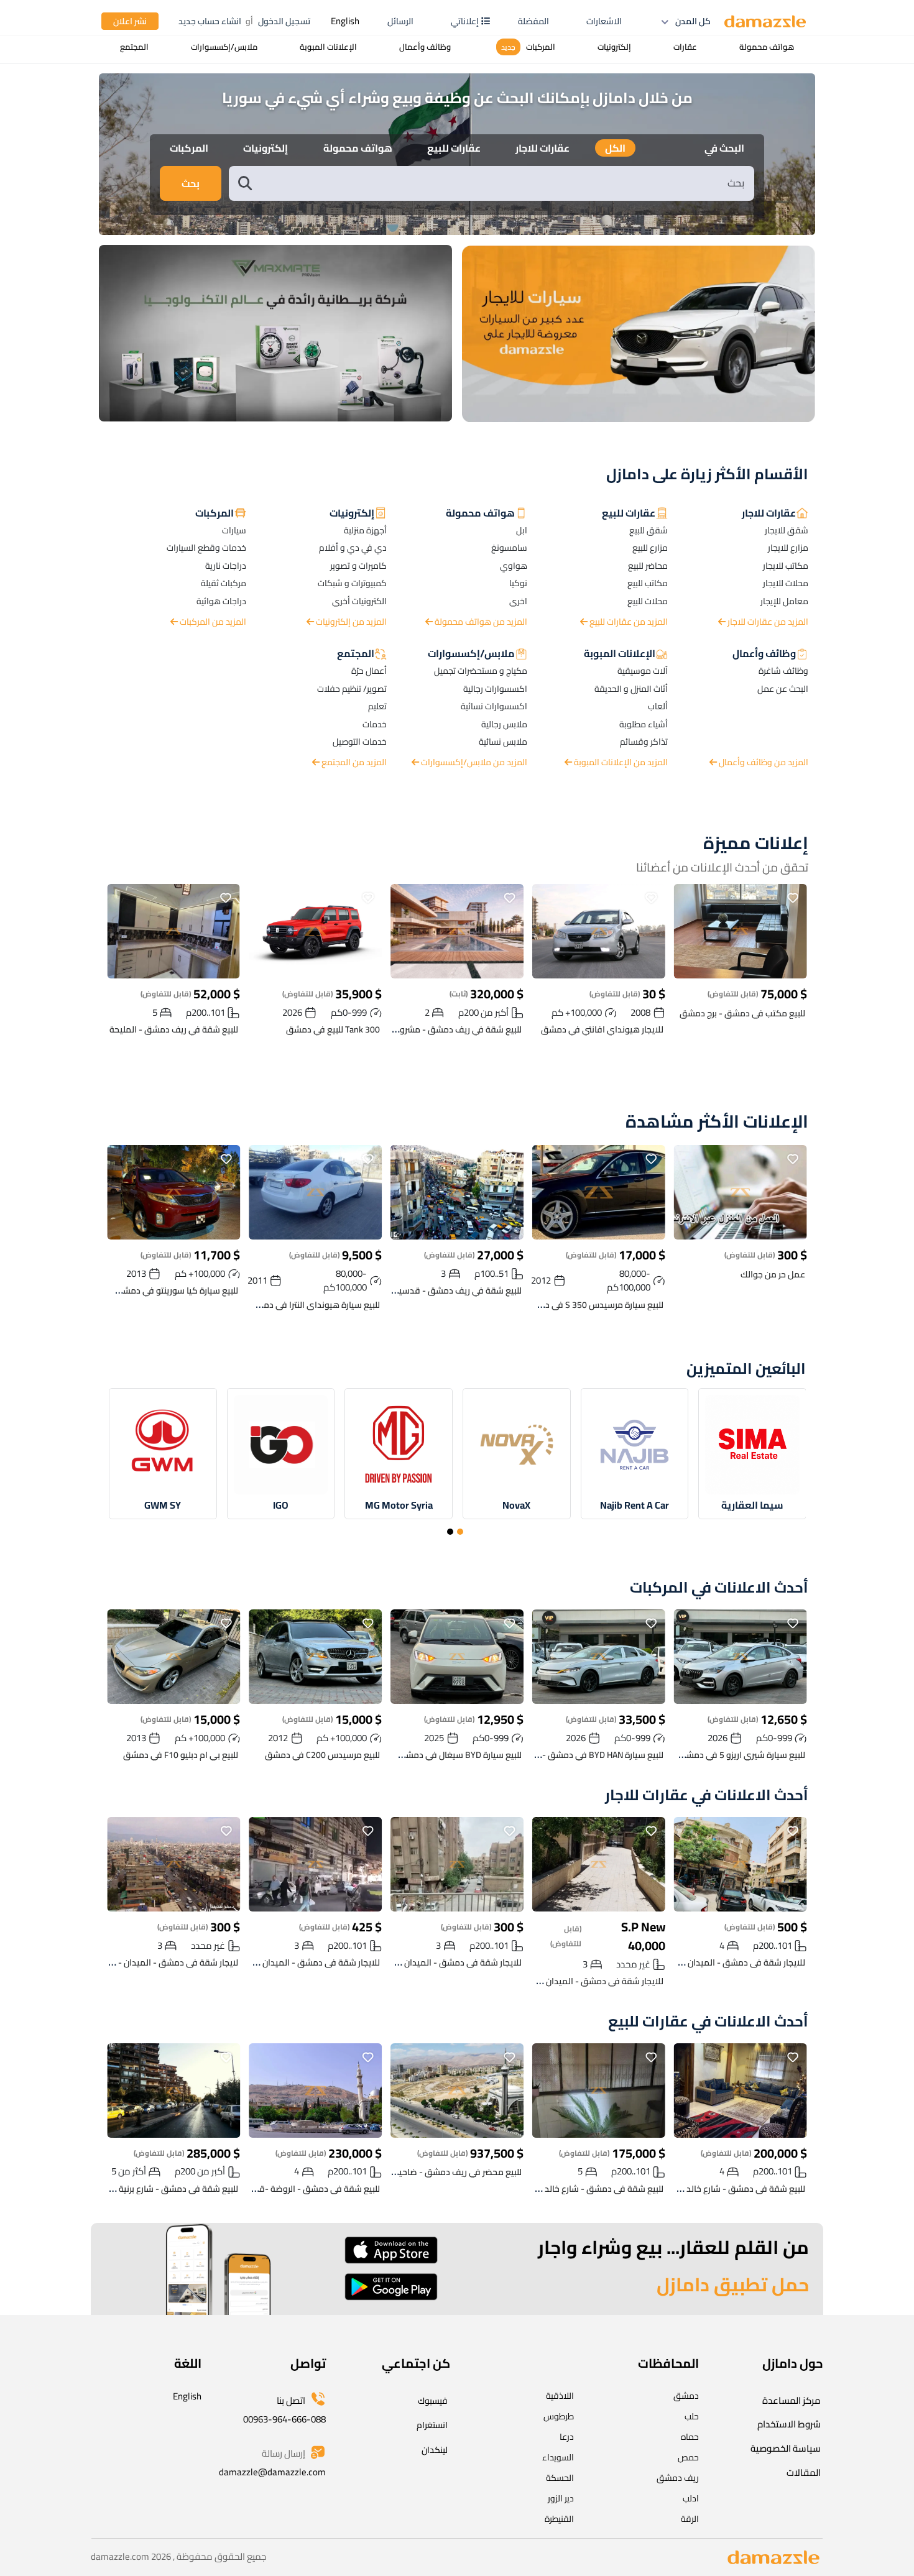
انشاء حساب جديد (210, 21)
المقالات (804, 2472)
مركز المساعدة (792, 2400)
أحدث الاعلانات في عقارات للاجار (707, 1796)
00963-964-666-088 (284, 2419)
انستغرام (432, 2425)
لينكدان (435, 2450)
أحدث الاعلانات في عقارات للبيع (708, 2022)
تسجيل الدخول (284, 21)
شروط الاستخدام (789, 2424)
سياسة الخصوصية (786, 2448)
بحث (191, 183)
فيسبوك (433, 2401)
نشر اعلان (130, 21)
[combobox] (504, 183)
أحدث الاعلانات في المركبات (719, 1588)
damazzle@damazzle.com (272, 2472)
